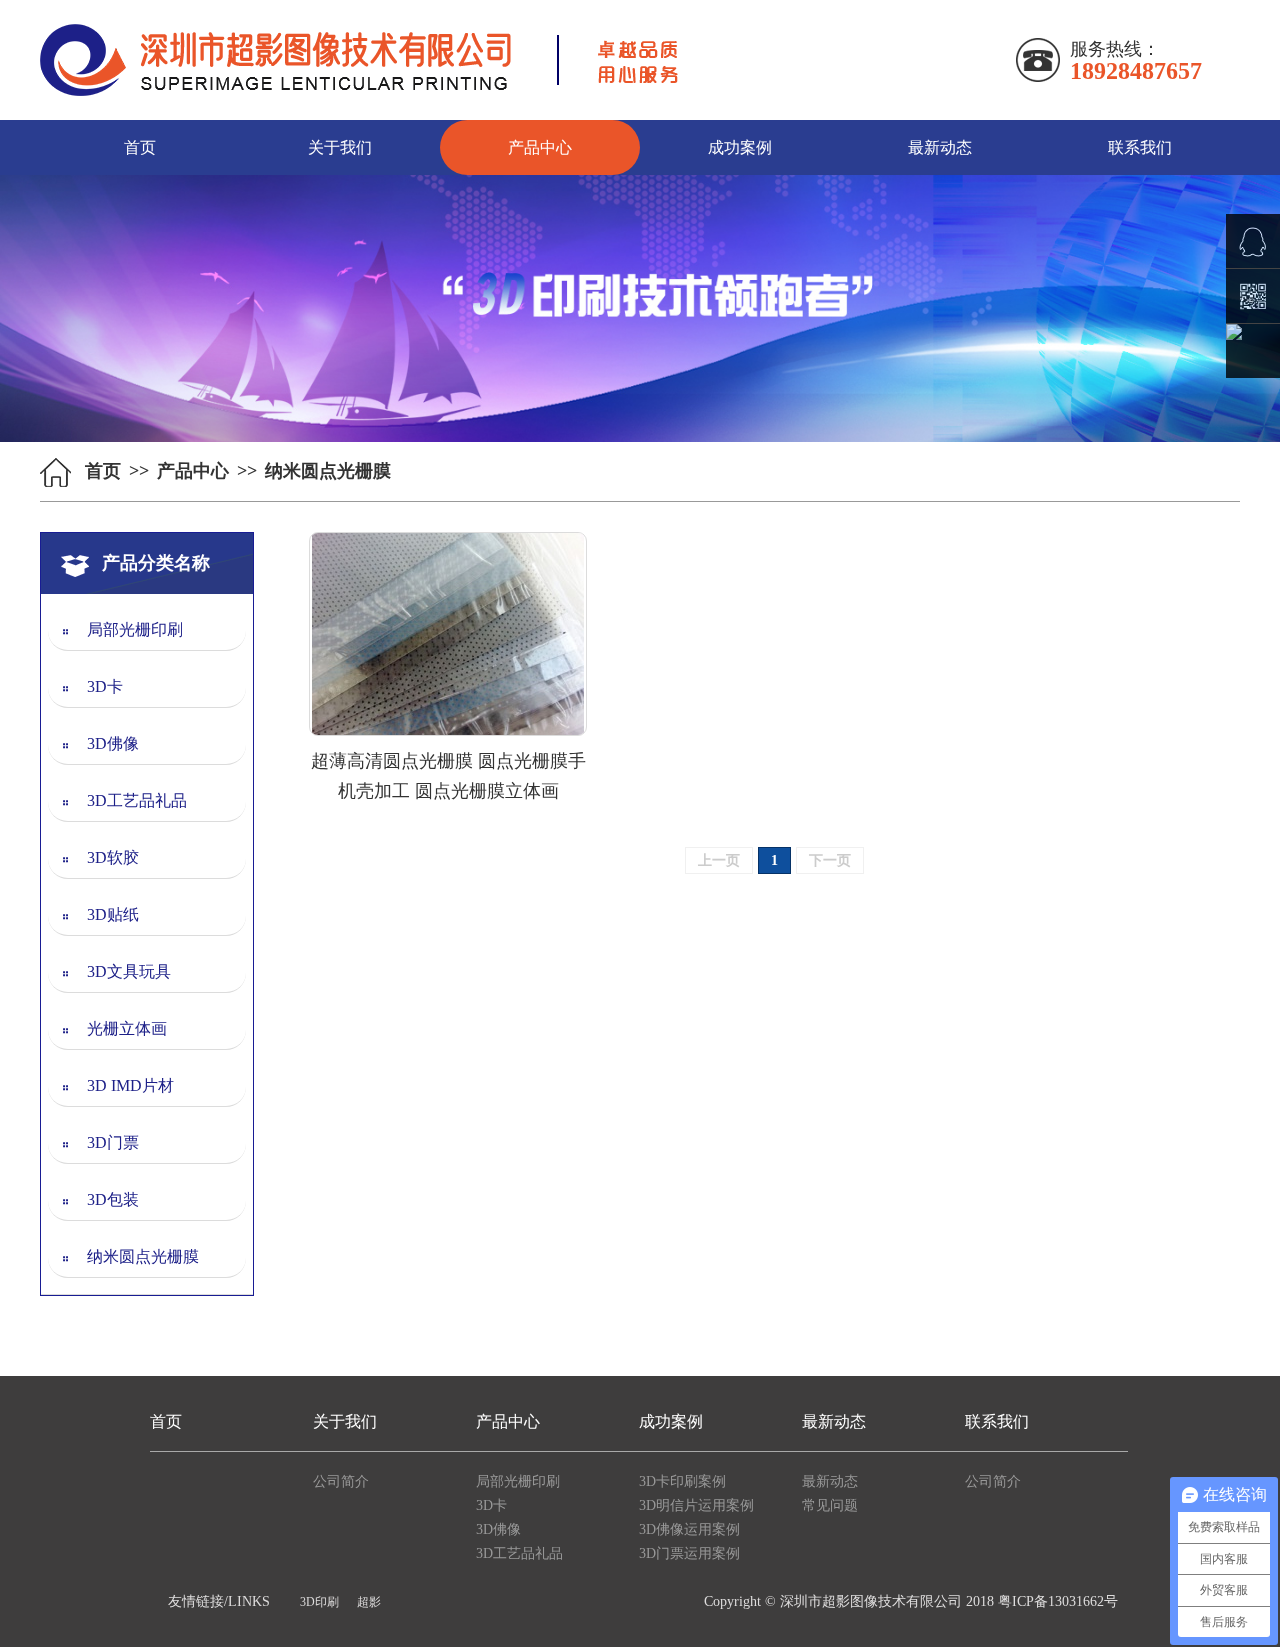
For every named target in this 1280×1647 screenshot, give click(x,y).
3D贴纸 (113, 914)
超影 (369, 1602)
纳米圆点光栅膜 (143, 1256)
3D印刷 (319, 1602)
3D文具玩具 (129, 971)
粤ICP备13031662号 (1058, 1601)
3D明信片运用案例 (696, 1505)
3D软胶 (113, 857)
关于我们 (340, 147)
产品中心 (540, 147)
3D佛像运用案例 (689, 1529)
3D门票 (113, 1142)
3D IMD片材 (130, 1085)
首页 (140, 147)
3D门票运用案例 (689, 1553)
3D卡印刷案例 (682, 1481)
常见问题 (830, 1505)
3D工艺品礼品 (137, 800)
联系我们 (1140, 147)
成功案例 (740, 147)
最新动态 (940, 147)
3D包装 (113, 1199)
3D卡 (105, 686)
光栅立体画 (127, 1028)
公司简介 (341, 1481)
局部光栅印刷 (135, 629)
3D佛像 (113, 743)
